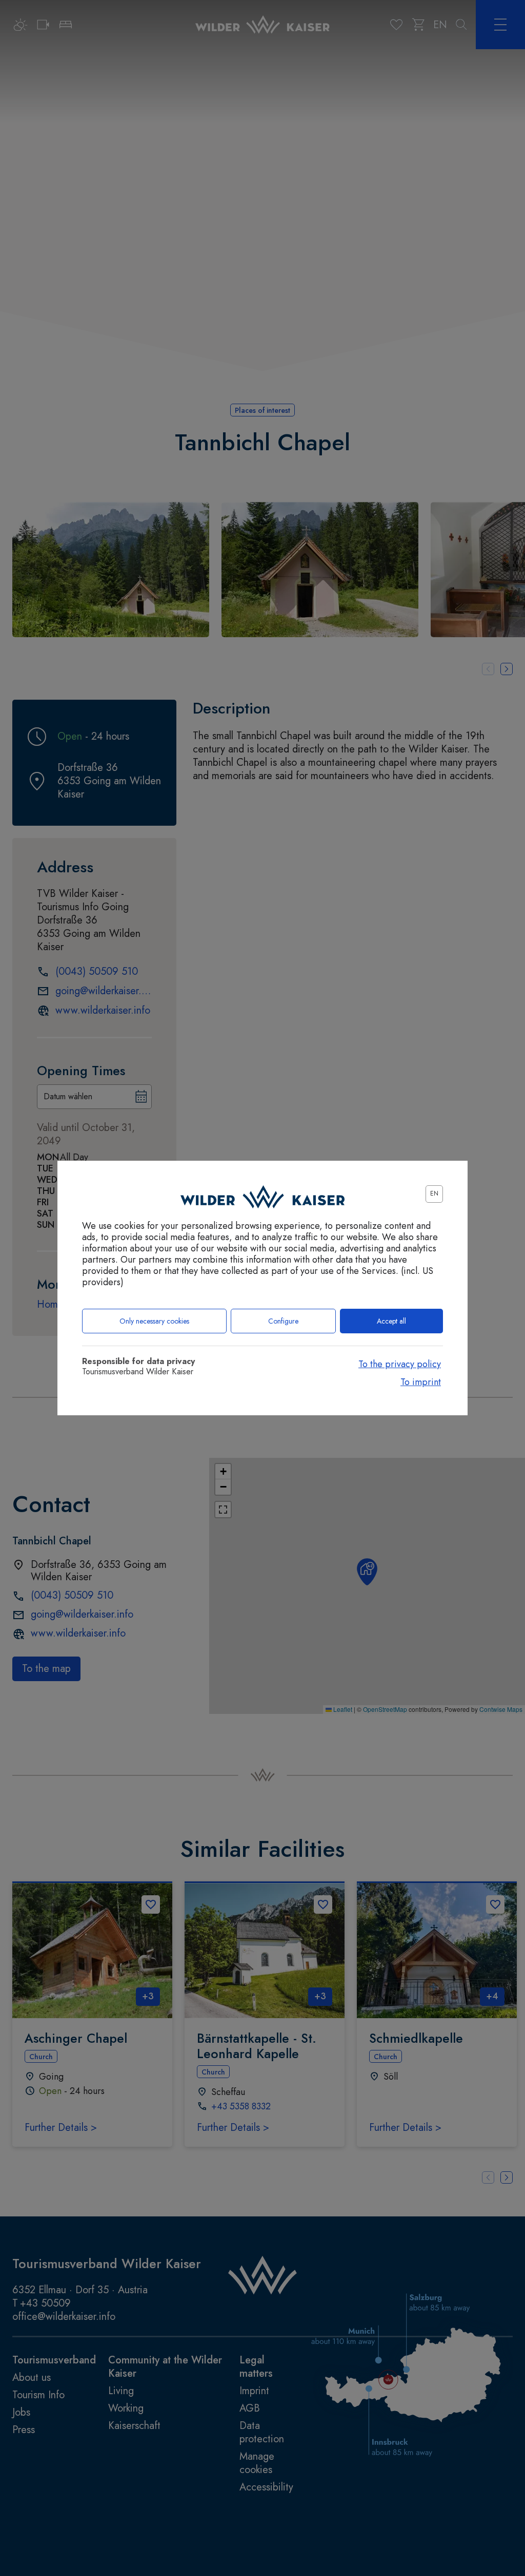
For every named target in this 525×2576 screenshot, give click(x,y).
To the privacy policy (400, 1364)
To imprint (421, 1382)
